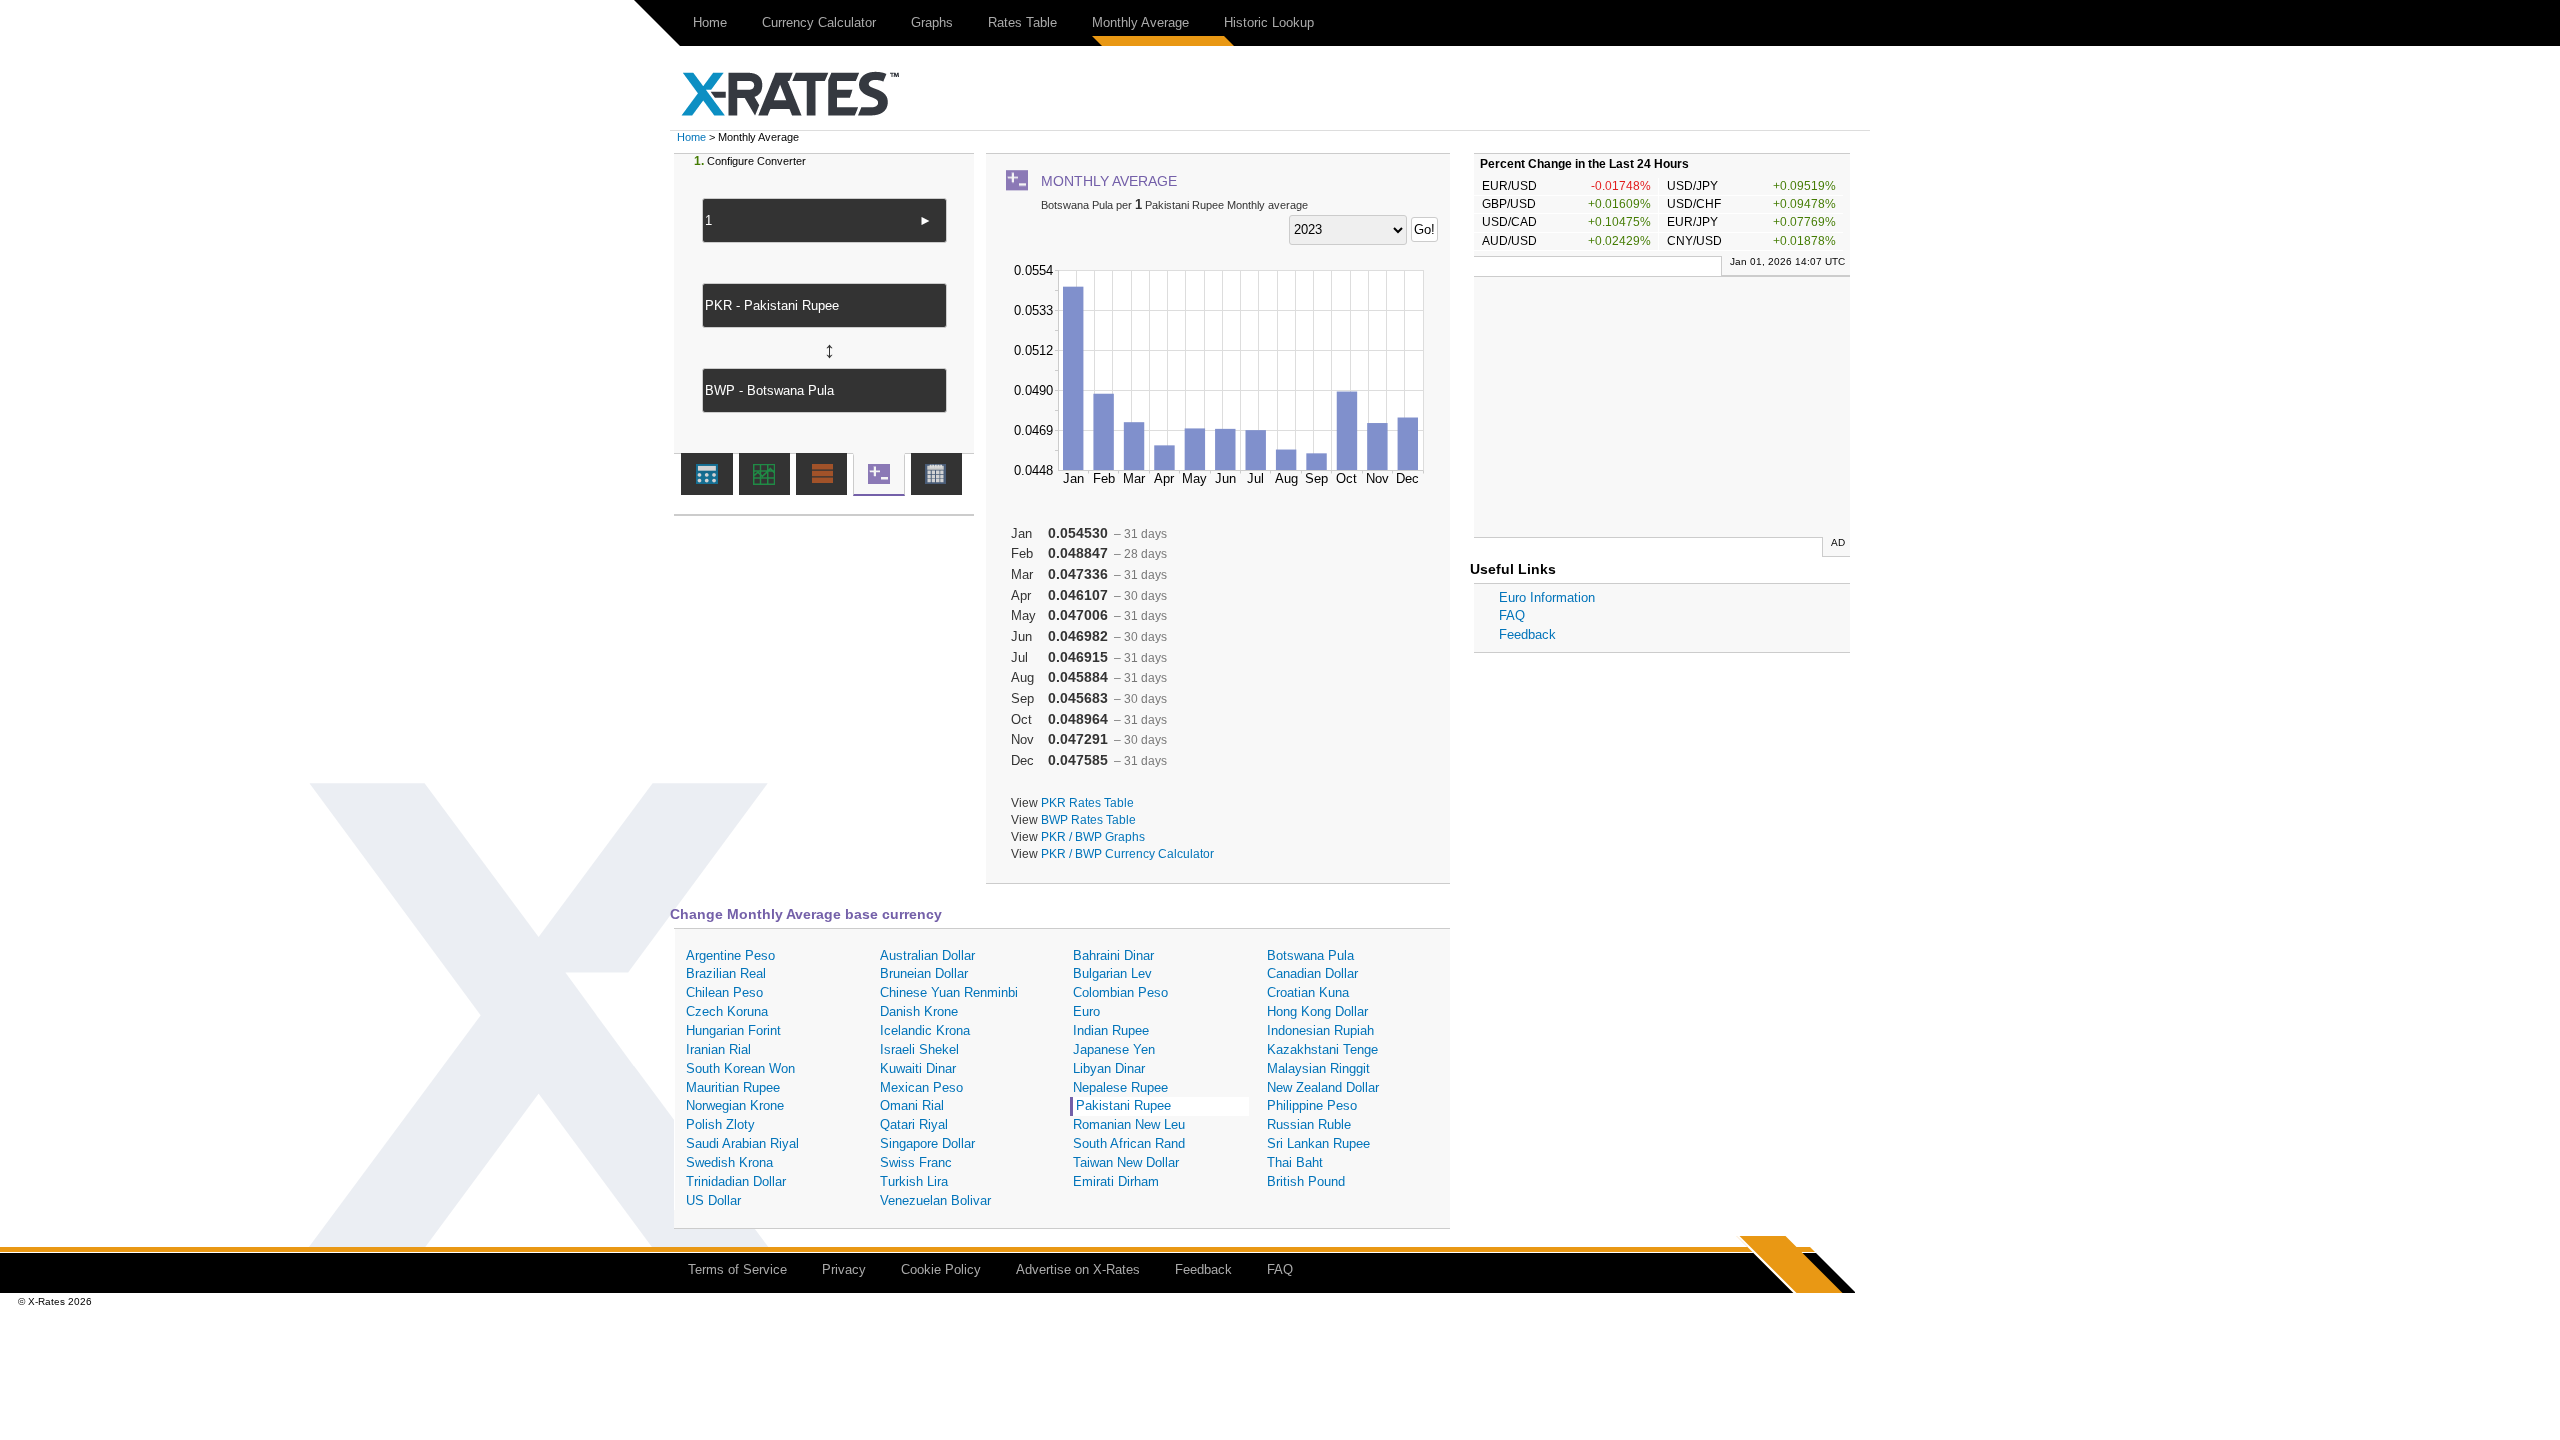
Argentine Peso (730, 955)
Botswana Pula (1310, 955)
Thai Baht (1295, 1162)
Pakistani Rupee (1123, 1105)
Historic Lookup (1269, 22)
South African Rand (1129, 1143)
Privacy (844, 1269)
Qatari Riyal (914, 1124)
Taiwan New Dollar (1126, 1162)
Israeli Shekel (919, 1049)
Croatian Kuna (1308, 992)
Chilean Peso (724, 992)
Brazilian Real (726, 973)
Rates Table (1022, 22)
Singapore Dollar (927, 1143)
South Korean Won (740, 1068)
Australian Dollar (927, 955)
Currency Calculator (819, 22)
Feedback (1527, 634)
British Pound (1306, 1181)
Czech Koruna (727, 1011)
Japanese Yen (1114, 1049)
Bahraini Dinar (1113, 955)
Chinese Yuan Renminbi (949, 992)
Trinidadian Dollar (736, 1181)
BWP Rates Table (1088, 819)
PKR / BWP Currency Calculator (1127, 853)
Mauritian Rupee (733, 1087)
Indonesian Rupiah (1320, 1030)
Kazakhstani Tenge (1322, 1049)
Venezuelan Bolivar (935, 1200)
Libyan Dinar (1109, 1068)
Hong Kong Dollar (1317, 1011)
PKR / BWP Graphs (1093, 836)
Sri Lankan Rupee (1318, 1143)
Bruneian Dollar (924, 973)
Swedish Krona (729, 1162)
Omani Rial (912, 1105)
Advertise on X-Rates (1078, 1269)
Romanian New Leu (1129, 1124)
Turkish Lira (914, 1181)
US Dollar (713, 1200)
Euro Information (1547, 597)
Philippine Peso (1312, 1105)
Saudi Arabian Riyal (742, 1143)
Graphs (932, 22)
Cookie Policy (941, 1269)
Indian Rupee (1111, 1030)
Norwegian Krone (735, 1105)
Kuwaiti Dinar (918, 1068)
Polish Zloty (720, 1124)
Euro (1086, 1011)
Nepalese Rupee (1120, 1087)
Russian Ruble (1309, 1124)
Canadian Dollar (1312, 973)
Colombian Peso (1120, 992)
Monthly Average (1140, 22)
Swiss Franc (916, 1162)
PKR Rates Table (1087, 802)
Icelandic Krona (925, 1030)
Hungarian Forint (733, 1030)
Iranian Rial (718, 1049)
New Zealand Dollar (1323, 1087)
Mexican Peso (921, 1087)
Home (710, 22)
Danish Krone (919, 1011)
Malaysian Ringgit (1318, 1068)
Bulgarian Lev (1112, 973)
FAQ (1512, 615)
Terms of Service (737, 1269)
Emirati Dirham (1116, 1181)
